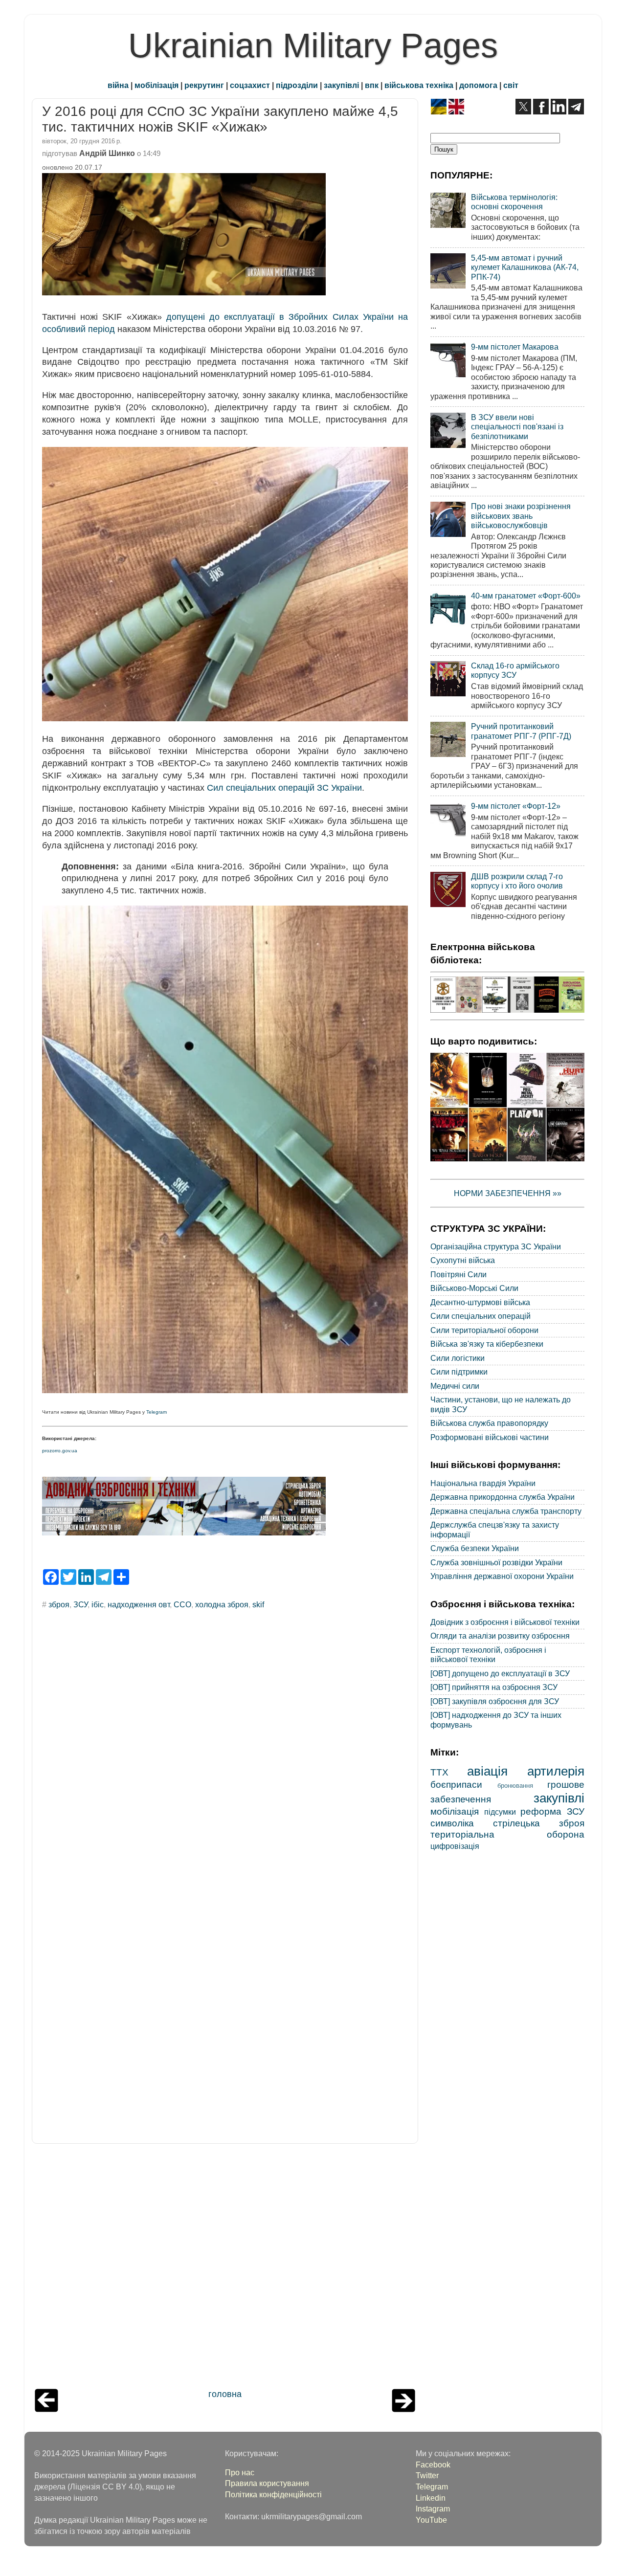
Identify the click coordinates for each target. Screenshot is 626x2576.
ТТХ (439, 1772)
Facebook (433, 2465)
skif (258, 1604)
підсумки (500, 1812)
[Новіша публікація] (46, 2409)
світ (511, 85)
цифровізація (455, 1846)
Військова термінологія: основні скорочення (514, 202)
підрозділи (297, 85)
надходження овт (139, 1604)
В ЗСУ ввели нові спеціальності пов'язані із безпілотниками (517, 427)
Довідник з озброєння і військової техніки (505, 1622)
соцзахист (250, 85)
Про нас (240, 2472)
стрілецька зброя (539, 1823)
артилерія (556, 1771)
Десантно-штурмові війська (480, 1302)
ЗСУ (80, 1604)
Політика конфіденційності (273, 2494)
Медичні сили (455, 1386)
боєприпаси (456, 1784)
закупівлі (341, 85)
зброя (59, 1604)
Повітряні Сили (458, 1274)
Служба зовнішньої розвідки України (496, 1562)
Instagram (433, 2509)
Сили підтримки (459, 1372)
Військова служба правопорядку (489, 1423)
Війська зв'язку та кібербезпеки (487, 1344)
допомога (478, 85)
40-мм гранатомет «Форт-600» (526, 596)
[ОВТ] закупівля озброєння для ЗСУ (495, 1701)
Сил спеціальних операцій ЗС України (284, 788)
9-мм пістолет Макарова (515, 347)
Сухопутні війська (463, 1260)
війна (118, 85)
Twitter (427, 2475)
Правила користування (267, 2483)
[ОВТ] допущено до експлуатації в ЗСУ (500, 1673)
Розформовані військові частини (490, 1437)
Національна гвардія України (483, 1483)
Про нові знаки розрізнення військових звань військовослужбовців (521, 516)
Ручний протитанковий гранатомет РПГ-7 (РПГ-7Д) (521, 731)
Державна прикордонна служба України (503, 1497)
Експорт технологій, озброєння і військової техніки (488, 1654)
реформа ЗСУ (552, 1811)
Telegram (156, 1412)
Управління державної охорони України (502, 1576)
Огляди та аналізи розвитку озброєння (500, 1636)
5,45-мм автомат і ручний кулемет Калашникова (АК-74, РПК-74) (525, 267)
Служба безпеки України (475, 1548)
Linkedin (431, 2498)
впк (372, 85)
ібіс (98, 1604)
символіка (452, 1823)
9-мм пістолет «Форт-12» (516, 806)
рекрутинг (204, 85)
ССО (182, 1604)
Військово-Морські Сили (474, 1288)
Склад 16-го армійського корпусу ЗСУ (515, 670)
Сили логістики (458, 1358)
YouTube (431, 2520)
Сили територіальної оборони (484, 1330)
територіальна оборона (507, 1834)
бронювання (515, 1786)
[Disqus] (225, 1749)
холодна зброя (222, 1604)
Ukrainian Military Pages (313, 45)
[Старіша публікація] (403, 2409)
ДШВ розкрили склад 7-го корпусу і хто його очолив (517, 881)
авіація (487, 1771)
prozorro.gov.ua (60, 1451)
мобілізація (156, 85)
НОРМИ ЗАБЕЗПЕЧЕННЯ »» (508, 1193)
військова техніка (419, 85)
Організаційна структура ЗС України (496, 1246)
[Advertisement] (225, 2268)
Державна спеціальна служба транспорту (506, 1511)
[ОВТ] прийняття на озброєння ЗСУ (494, 1687)
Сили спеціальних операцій (481, 1316)
